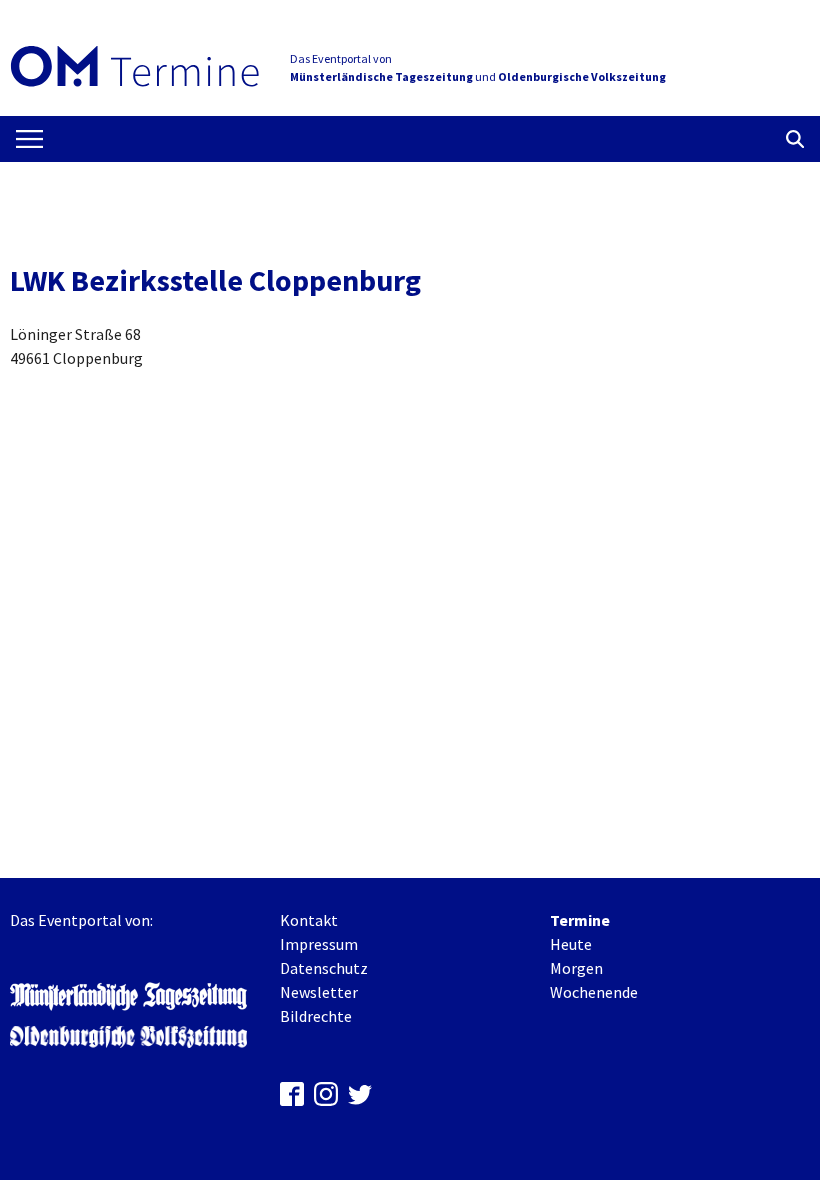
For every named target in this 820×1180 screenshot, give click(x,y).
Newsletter (319, 992)
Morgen (576, 968)
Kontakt (309, 920)
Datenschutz (324, 968)
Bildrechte (316, 1016)
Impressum (319, 944)
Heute (571, 944)
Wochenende (594, 992)
